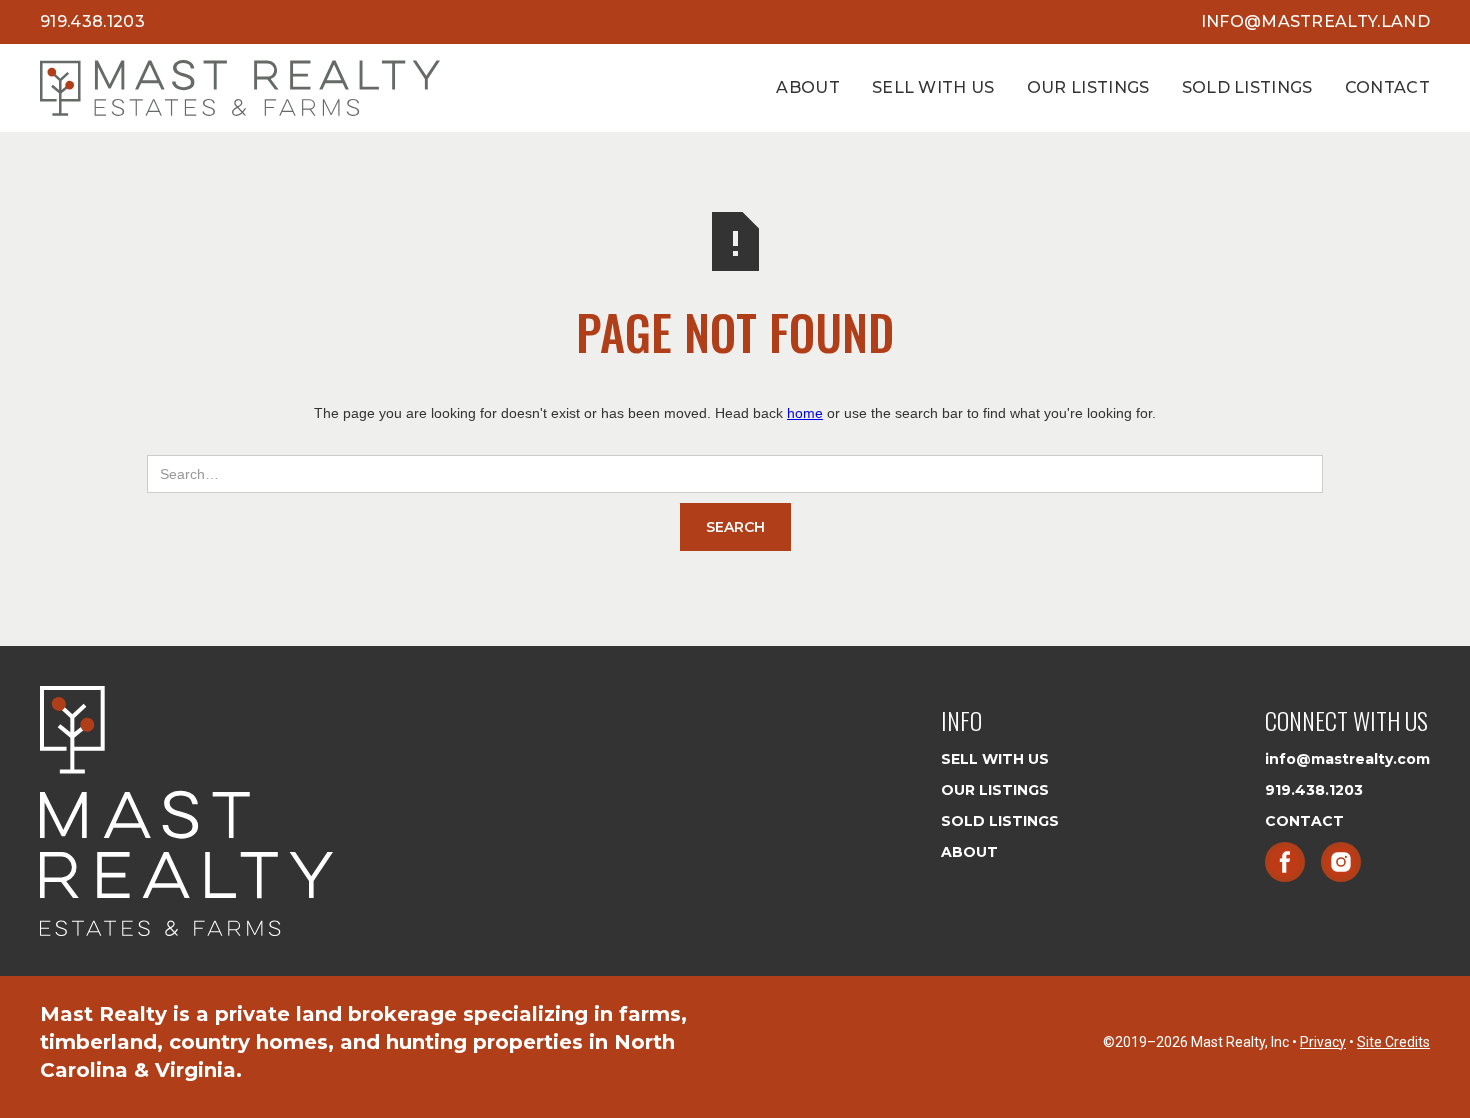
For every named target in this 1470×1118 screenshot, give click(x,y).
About (808, 87)
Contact (1387, 87)
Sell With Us (933, 87)
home (805, 413)
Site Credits (1393, 1042)
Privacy (1323, 1042)
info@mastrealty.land (1315, 21)
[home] (240, 88)
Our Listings (1088, 87)
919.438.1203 (92, 21)
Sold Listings (1247, 87)
